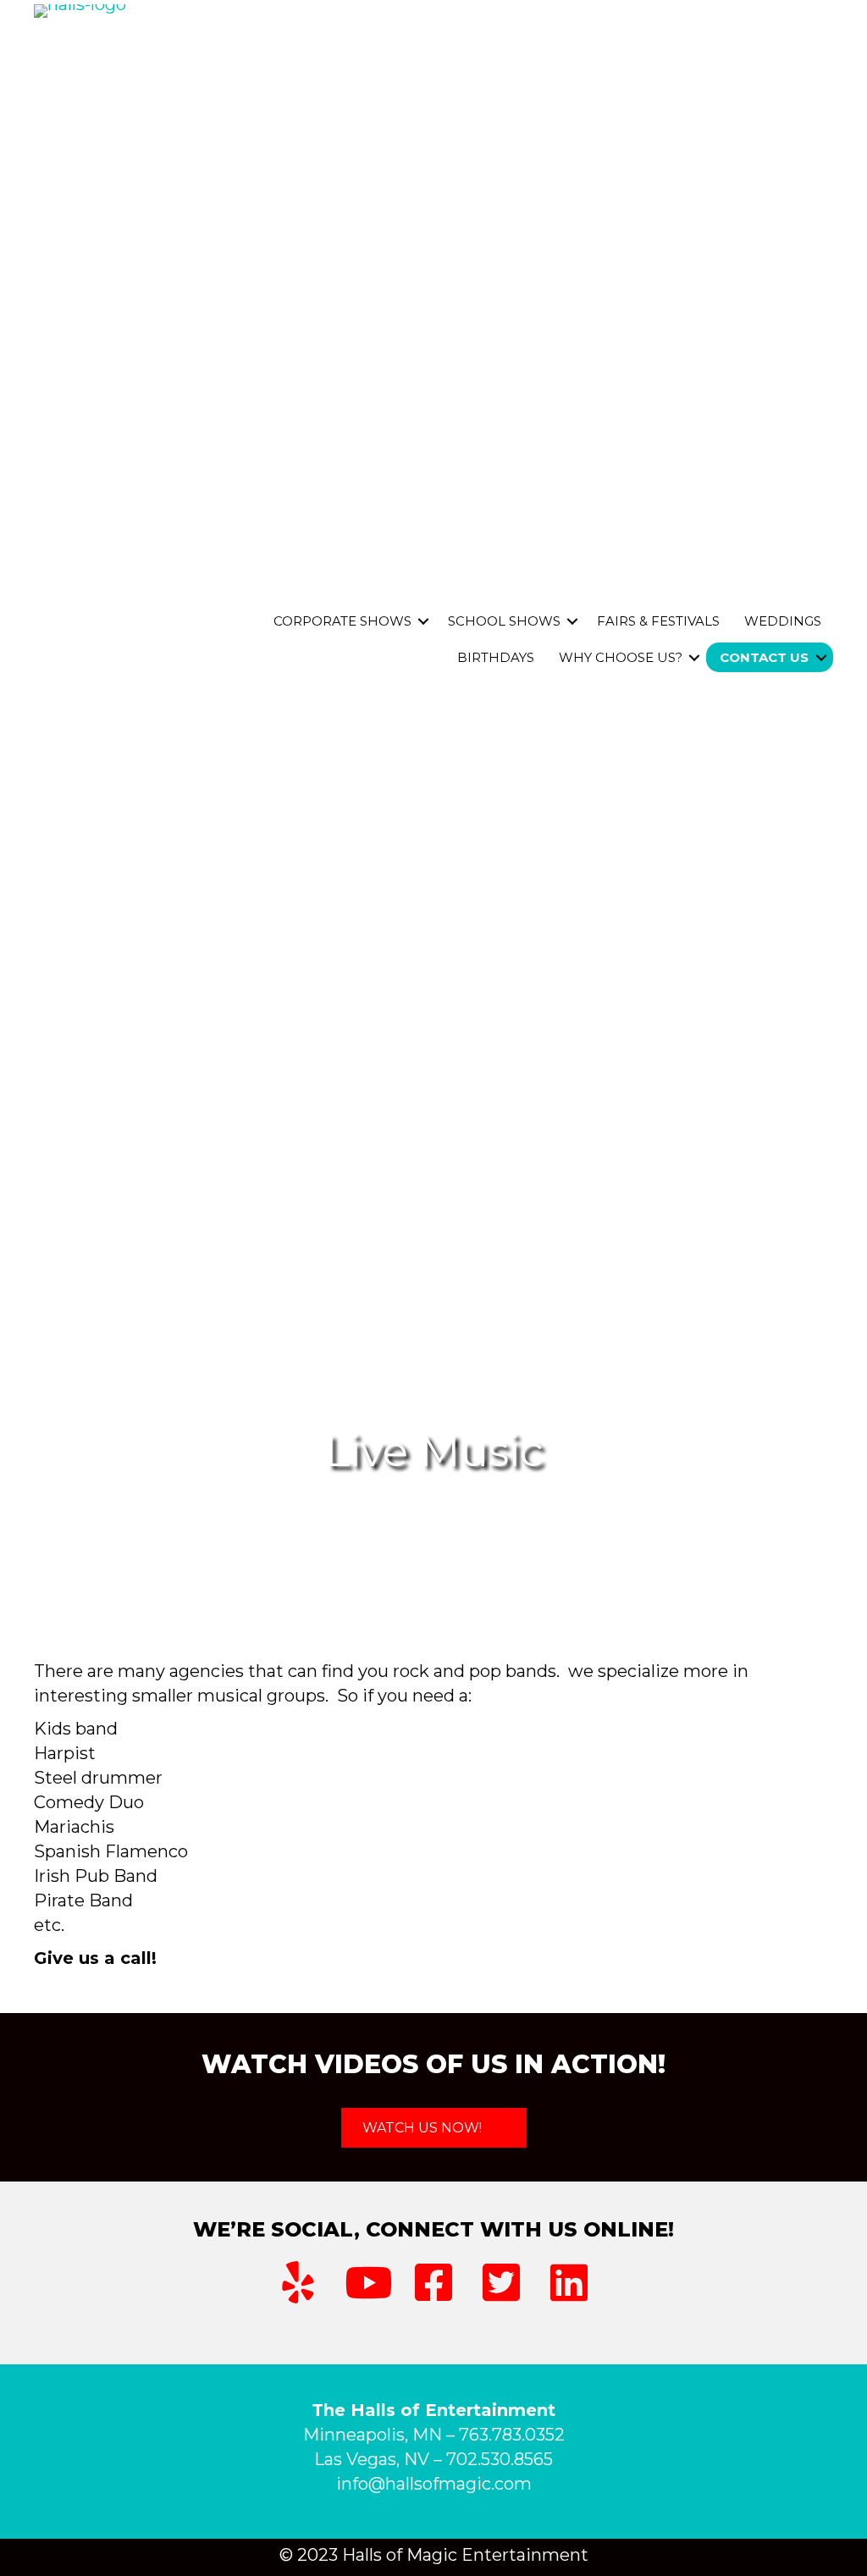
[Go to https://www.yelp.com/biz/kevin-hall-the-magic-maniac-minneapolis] (298, 2283)
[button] (423, 621)
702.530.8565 (500, 2459)
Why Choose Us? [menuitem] (621, 657)
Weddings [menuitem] (783, 621)
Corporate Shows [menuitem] (342, 621)
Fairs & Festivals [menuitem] (658, 621)
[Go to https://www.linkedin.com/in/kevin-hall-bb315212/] (569, 2283)
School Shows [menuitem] (504, 621)
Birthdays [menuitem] (496, 657)
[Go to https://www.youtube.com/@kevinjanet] (366, 2283)
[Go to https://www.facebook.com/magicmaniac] (433, 2283)
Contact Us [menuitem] (764, 657)
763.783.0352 (512, 2435)
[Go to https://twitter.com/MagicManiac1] (501, 2283)
